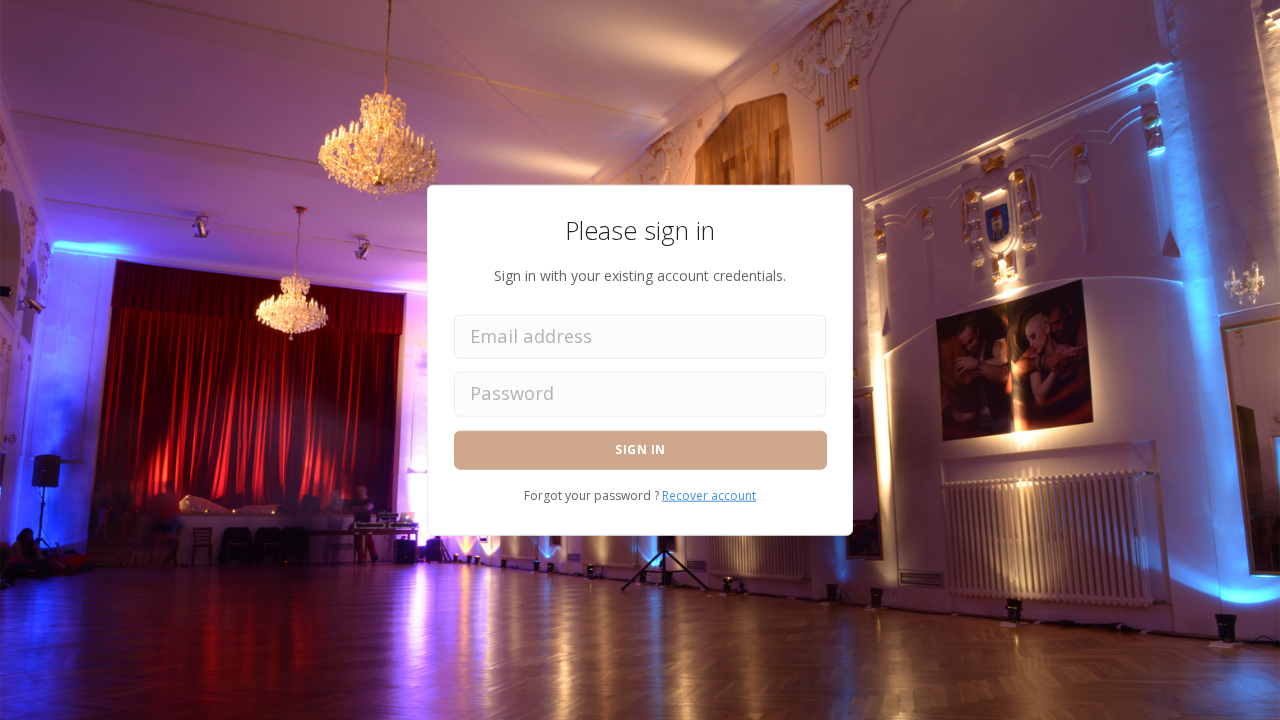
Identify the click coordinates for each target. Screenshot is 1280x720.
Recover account (709, 494)
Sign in (640, 449)
